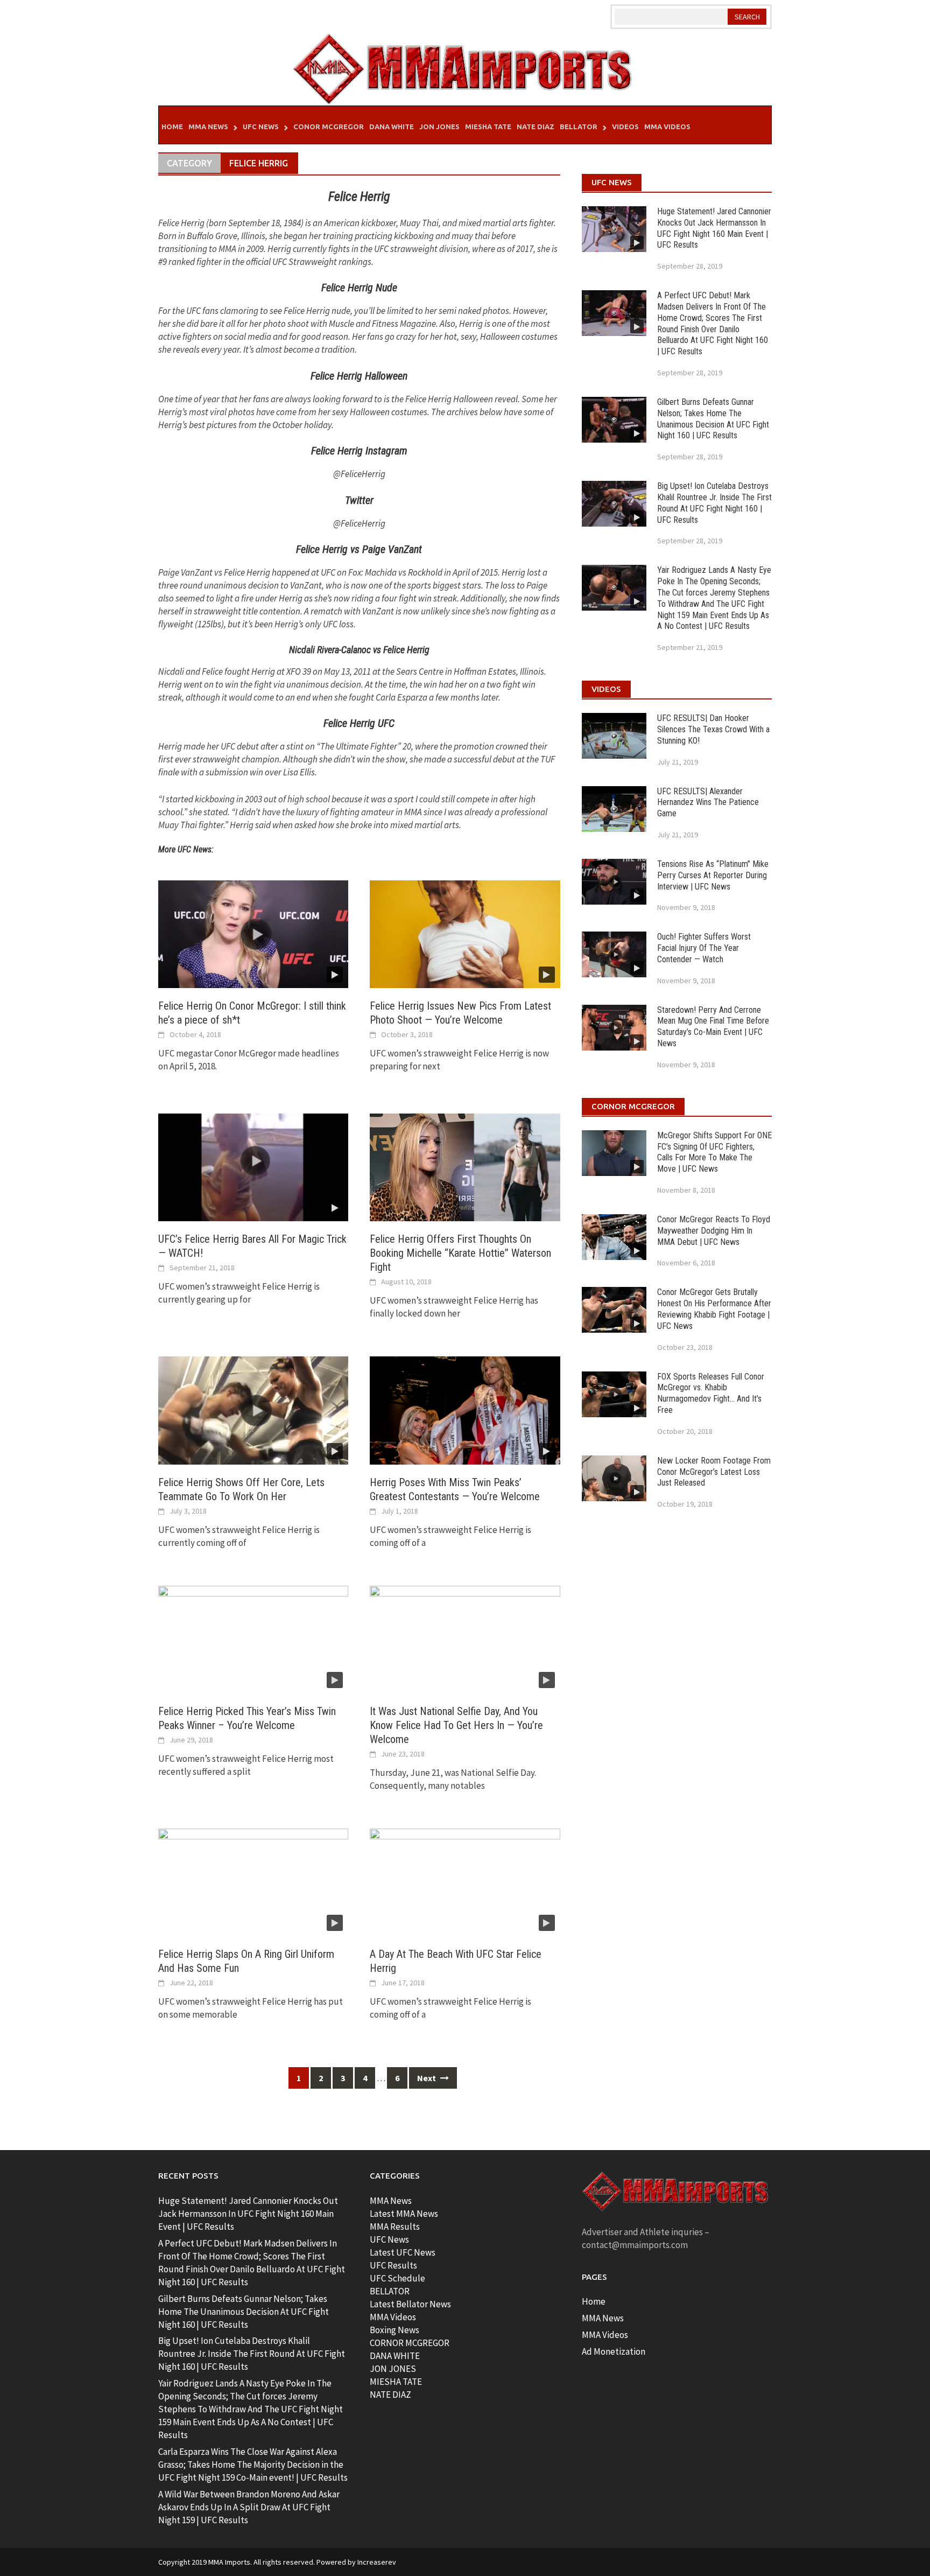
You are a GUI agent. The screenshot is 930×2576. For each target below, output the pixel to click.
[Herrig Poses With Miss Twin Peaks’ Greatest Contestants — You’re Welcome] (465, 1410)
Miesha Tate (488, 127)
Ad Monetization (614, 2351)
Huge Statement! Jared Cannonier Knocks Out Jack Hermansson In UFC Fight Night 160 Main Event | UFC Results (714, 228)
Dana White (392, 127)
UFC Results (393, 2265)
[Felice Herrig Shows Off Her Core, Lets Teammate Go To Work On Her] (253, 1410)
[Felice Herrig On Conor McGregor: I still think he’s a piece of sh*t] (253, 933)
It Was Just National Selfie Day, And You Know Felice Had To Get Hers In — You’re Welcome (456, 1725)
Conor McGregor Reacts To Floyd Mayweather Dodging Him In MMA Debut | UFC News (714, 1231)
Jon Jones (439, 127)
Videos (625, 127)
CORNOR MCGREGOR (410, 2343)
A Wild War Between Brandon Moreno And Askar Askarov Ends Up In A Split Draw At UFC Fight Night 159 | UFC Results (249, 2507)
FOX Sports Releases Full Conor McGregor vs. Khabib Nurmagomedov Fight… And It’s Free (711, 1393)
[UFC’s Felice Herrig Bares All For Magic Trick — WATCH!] (253, 1166)
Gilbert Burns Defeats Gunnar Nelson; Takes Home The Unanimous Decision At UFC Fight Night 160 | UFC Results (713, 419)
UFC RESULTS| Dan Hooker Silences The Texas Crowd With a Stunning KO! (713, 729)
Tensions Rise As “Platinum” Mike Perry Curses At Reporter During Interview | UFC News (713, 875)
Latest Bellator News (410, 2304)
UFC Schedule (397, 2278)
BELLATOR (390, 2291)
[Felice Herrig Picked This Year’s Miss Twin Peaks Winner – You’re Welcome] (253, 1639)
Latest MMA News (404, 2214)
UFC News (261, 127)
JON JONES (393, 2369)
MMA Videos (667, 127)
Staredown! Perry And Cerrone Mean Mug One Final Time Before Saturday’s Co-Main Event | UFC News (713, 1027)
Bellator (579, 127)
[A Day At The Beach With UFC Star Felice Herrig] (465, 1881)
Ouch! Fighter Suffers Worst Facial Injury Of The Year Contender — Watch (704, 948)
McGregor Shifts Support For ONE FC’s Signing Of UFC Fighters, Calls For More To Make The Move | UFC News (714, 1152)
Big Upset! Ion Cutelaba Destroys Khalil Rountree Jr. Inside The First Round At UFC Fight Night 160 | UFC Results (714, 503)
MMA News (208, 127)
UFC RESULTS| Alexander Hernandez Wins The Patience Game (708, 803)
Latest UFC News (403, 2252)
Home (172, 127)
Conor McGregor (329, 127)
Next (427, 2078)
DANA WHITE (395, 2356)
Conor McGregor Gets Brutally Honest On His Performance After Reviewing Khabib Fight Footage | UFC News (714, 1309)
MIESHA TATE (396, 2382)
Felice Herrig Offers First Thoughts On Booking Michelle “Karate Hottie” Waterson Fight (460, 1253)
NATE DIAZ (390, 2395)
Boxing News (394, 2330)
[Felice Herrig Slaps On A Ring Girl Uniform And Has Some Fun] (253, 1881)
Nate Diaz (536, 127)
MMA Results (395, 2227)
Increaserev (377, 2562)
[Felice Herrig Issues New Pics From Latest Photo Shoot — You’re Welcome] (465, 933)
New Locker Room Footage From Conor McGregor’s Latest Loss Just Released (714, 1472)
